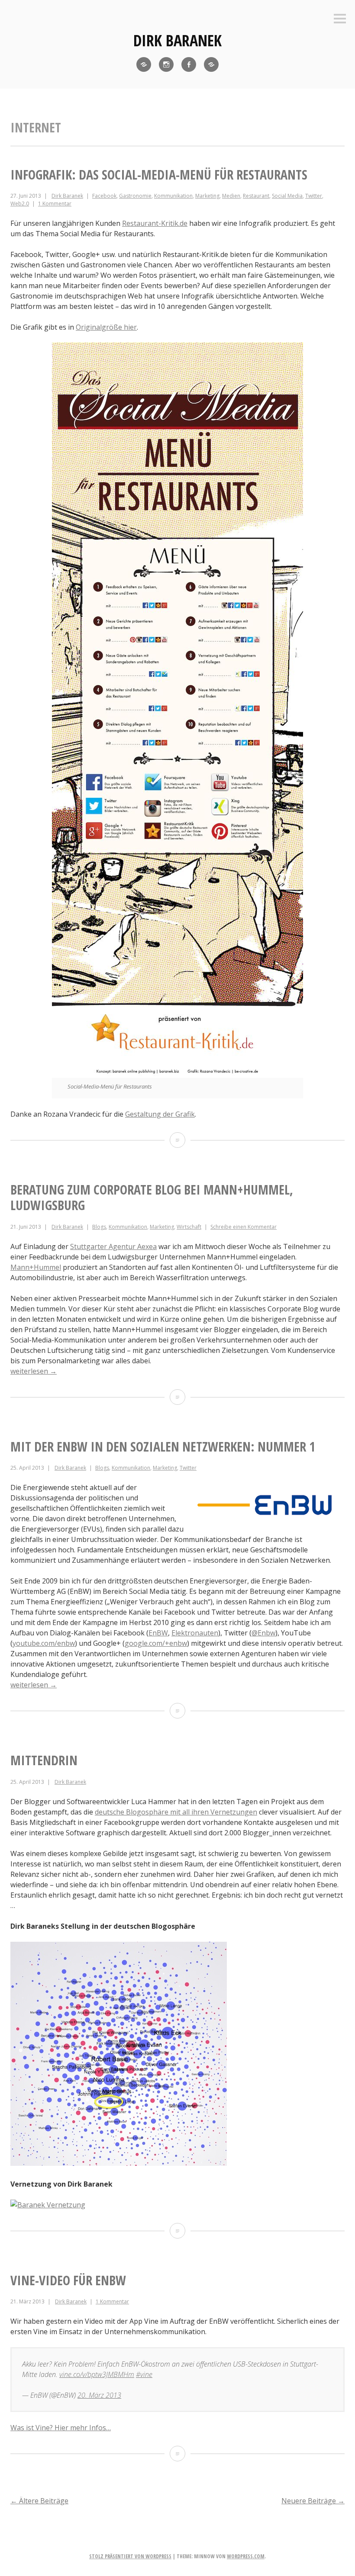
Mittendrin (44, 1760)
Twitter (314, 196)
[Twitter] (144, 64)
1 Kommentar (55, 204)
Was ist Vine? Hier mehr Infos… (61, 2428)
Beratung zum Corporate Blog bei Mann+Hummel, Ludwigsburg (152, 1197)
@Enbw (263, 1633)
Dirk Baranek (177, 40)
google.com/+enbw (156, 1643)
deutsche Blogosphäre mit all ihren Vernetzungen (176, 1812)
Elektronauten (195, 1633)
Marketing (207, 196)
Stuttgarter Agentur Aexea (113, 1246)
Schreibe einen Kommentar (244, 1227)
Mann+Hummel (36, 1267)
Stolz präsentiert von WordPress (130, 2556)
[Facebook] (189, 64)
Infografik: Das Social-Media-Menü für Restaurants (159, 175)
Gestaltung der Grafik (160, 1114)
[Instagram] (166, 64)
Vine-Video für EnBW (68, 2280)
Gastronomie (135, 196)
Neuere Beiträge (313, 2501)
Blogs (99, 1227)
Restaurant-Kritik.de (155, 223)
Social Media (287, 196)
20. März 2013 (99, 2395)
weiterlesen (34, 1371)
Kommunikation (173, 196)
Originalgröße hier (106, 327)
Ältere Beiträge (39, 2501)
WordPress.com (246, 2556)
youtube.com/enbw (44, 1643)
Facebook (104, 196)
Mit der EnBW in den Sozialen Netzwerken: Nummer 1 (163, 1447)
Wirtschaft (189, 1227)
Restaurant (256, 196)
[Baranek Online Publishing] (211, 64)
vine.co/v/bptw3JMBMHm (97, 2374)
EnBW (158, 1633)
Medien (231, 196)
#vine (144, 2374)
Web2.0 (20, 204)
